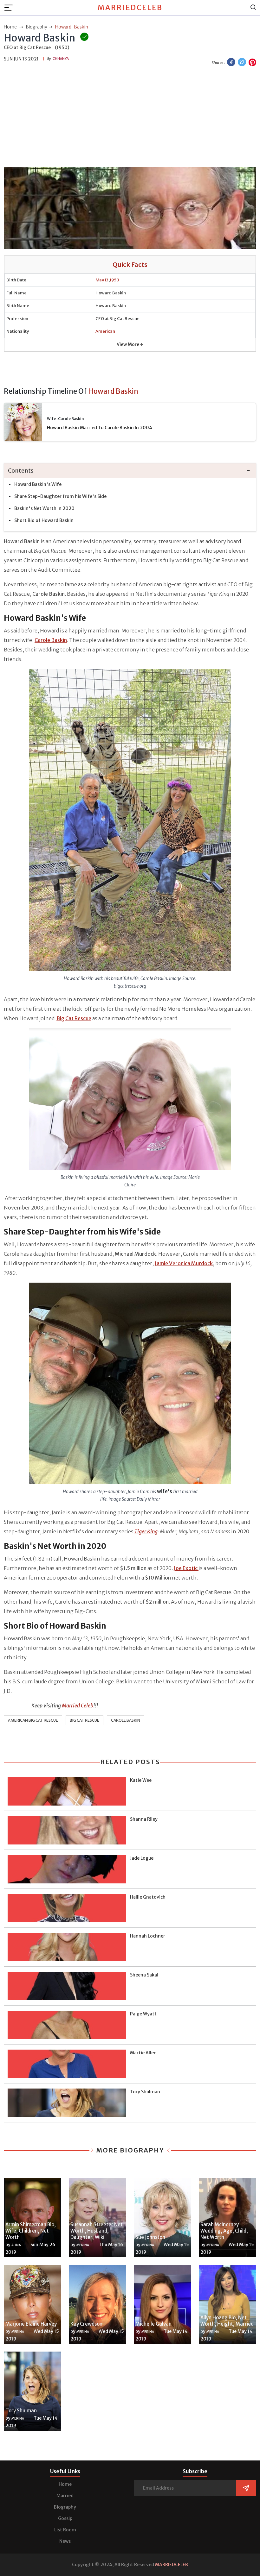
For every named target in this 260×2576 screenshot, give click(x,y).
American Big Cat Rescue (33, 1720)
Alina (16, 2245)
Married (65, 2496)
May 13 (102, 280)
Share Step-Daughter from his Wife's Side (60, 496)
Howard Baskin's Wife (38, 484)
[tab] (130, 471)
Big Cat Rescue (84, 1720)
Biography (65, 2507)
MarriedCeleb (130, 8)
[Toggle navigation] (10, 8)
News (65, 2541)
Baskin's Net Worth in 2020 (44, 508)
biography (36, 27)
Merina (83, 2245)
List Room (65, 2530)
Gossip (65, 2518)
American (105, 331)
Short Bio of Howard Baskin (44, 520)
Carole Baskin (126, 1720)
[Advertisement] (130, 117)
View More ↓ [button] (130, 344)
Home (65, 2484)
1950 (114, 280)
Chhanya (61, 59)
